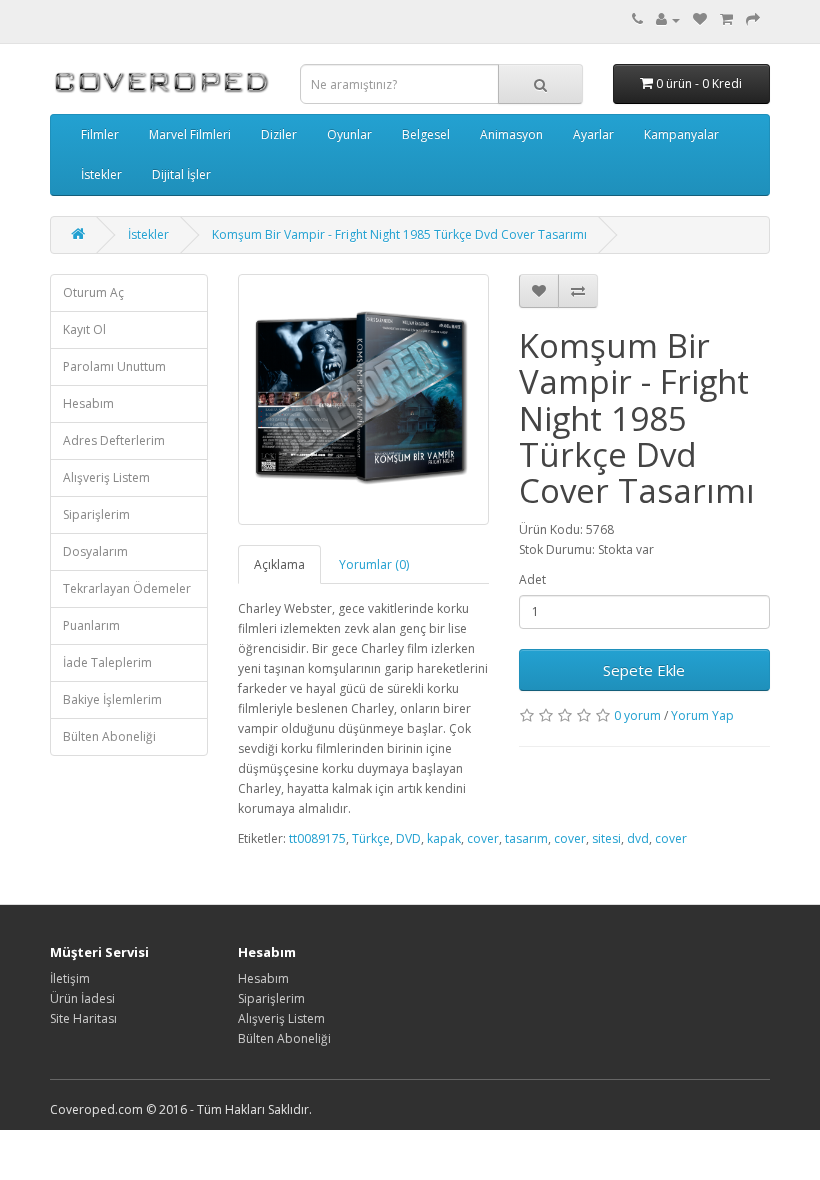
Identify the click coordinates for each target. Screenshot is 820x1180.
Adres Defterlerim (114, 440)
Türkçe (371, 838)
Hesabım (88, 403)
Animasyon (511, 134)
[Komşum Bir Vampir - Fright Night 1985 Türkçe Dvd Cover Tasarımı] (363, 399)
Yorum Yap (702, 715)
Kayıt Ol (84, 329)
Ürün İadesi (82, 998)
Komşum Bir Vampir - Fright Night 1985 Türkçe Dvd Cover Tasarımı (399, 234)
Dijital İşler (181, 174)
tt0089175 (317, 838)
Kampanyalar (681, 134)
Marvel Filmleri (190, 134)
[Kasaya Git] (753, 19)
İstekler (101, 174)
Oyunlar (349, 134)
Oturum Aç (93, 292)
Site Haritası (83, 1018)
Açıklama (279, 564)
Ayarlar (593, 134)
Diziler (279, 134)
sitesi (606, 838)
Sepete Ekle (644, 670)
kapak (444, 838)
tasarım (526, 838)
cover (483, 838)
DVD (408, 838)
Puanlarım (91, 625)
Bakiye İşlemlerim (112, 699)
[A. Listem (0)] (700, 19)
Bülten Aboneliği (109, 736)
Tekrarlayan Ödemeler (127, 588)
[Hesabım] (668, 19)
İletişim (70, 978)
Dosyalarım (95, 551)
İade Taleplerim (107, 662)
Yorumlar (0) (374, 564)
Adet (532, 579)
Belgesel (426, 134)
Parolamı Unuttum (114, 366)
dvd (638, 838)
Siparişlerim (96, 514)
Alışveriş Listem (106, 477)
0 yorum (637, 715)
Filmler (100, 134)
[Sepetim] (726, 19)
